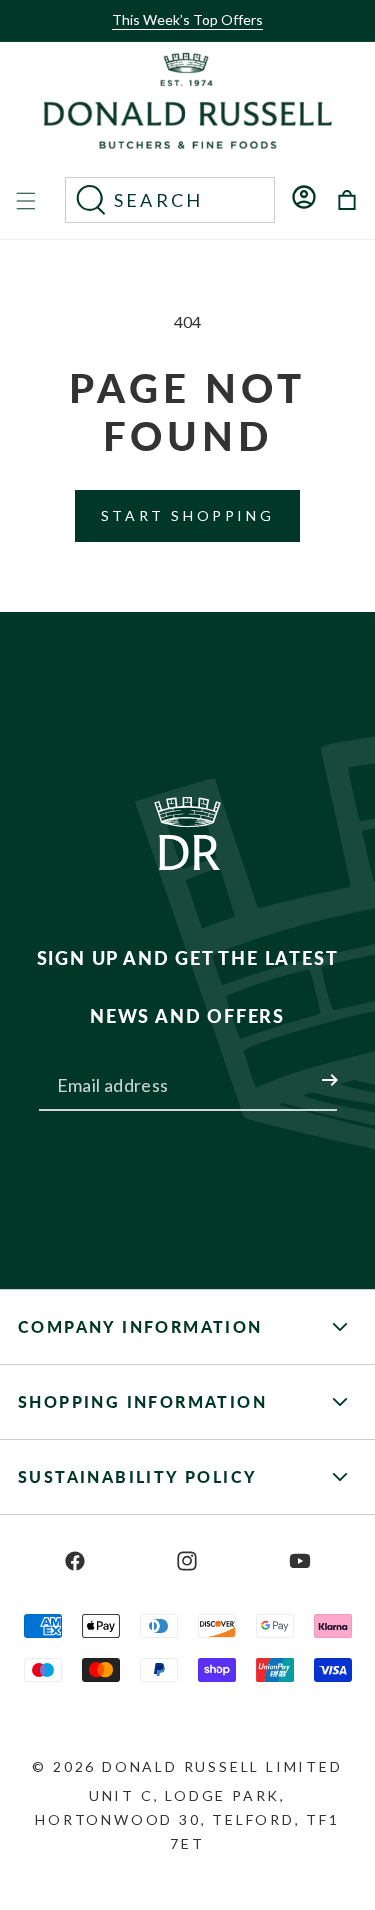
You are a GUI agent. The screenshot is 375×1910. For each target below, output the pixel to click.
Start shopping (187, 515)
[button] (182, 37)
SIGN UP (306, 1068)
